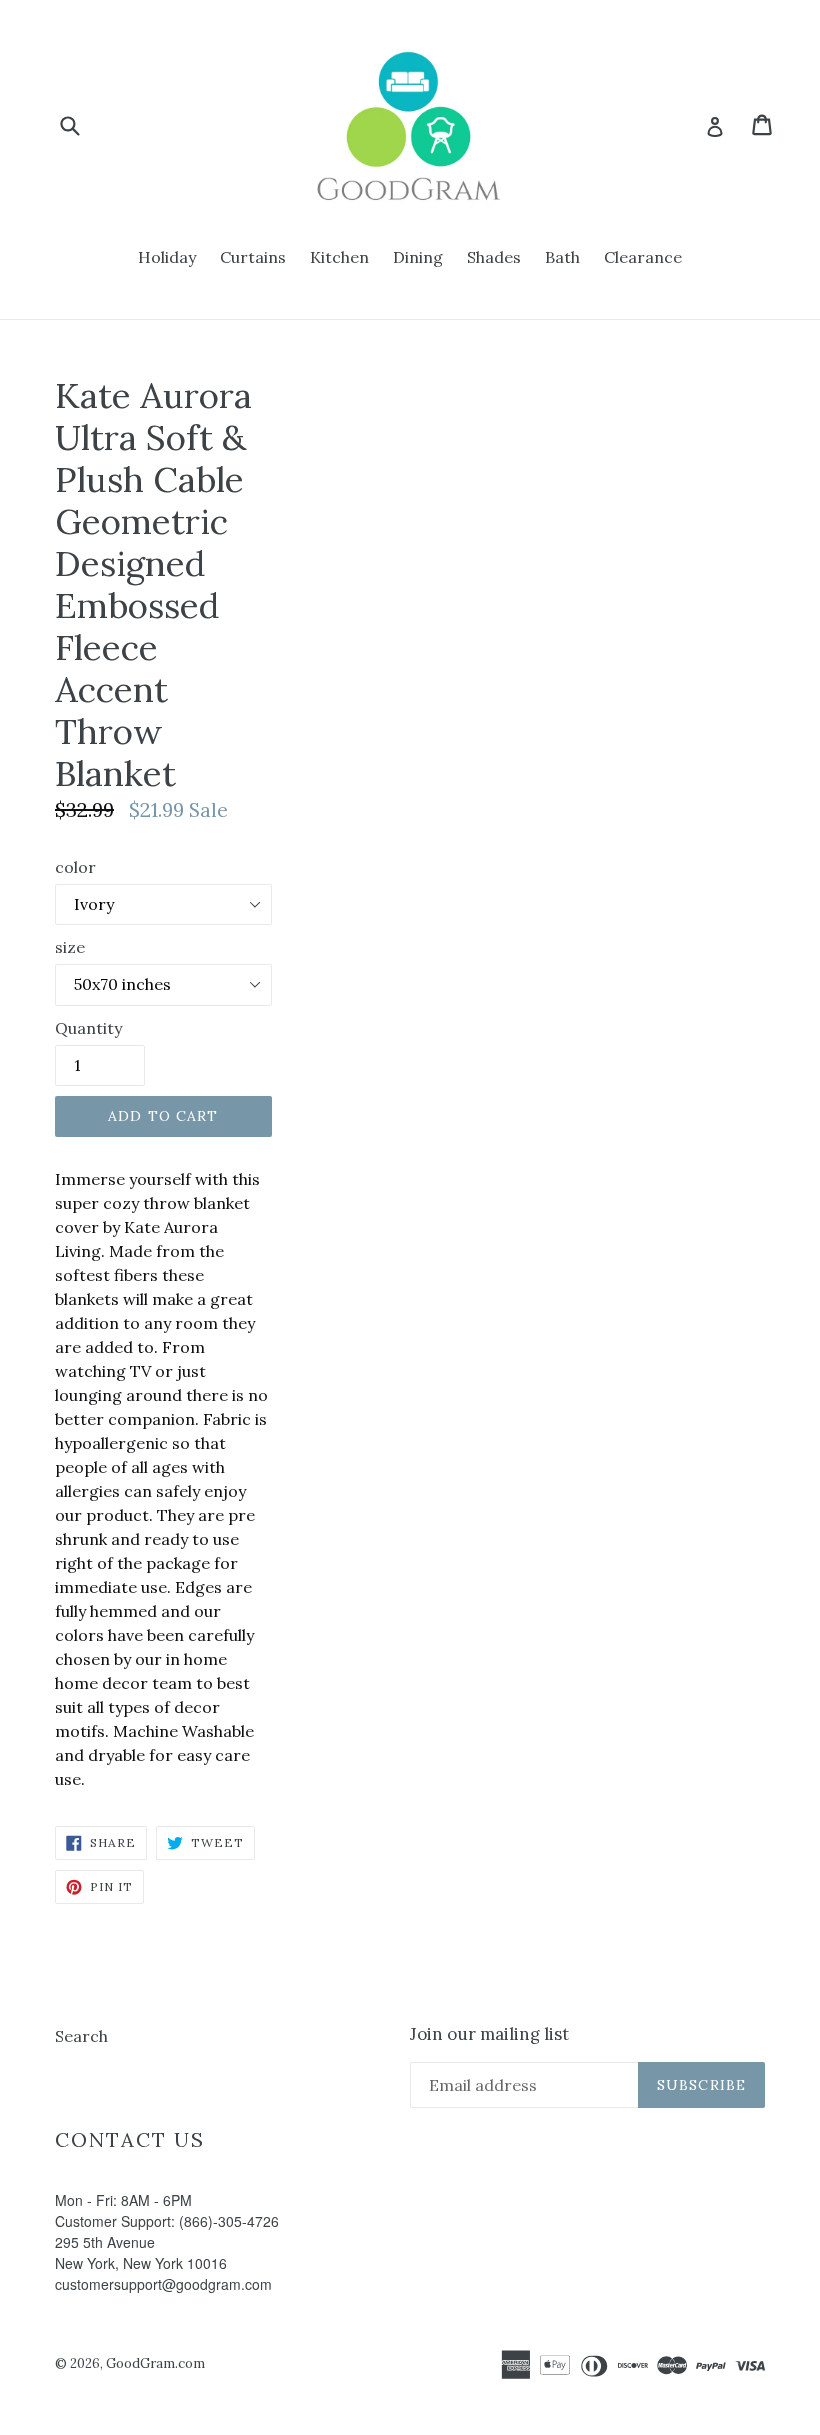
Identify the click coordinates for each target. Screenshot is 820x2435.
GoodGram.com (155, 2363)
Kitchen (339, 257)
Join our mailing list (489, 2034)
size (70, 947)
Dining (418, 257)
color (75, 867)
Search (81, 2036)
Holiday (167, 257)
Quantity (88, 1028)
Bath (562, 257)
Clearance (643, 257)
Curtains (253, 257)
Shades (494, 257)
